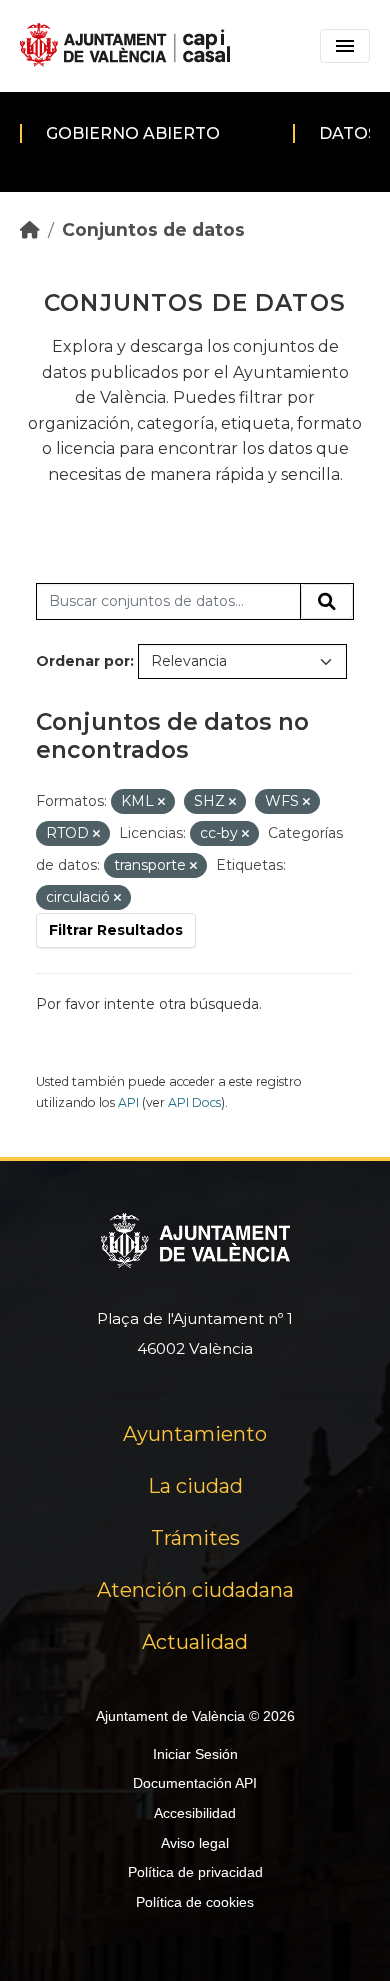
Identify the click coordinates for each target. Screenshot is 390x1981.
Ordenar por (83, 661)
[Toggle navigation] (345, 46)
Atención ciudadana (195, 1590)
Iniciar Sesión (195, 1754)
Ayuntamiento (195, 1434)
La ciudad (195, 1486)
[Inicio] (30, 229)
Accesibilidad (195, 1813)
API (128, 1102)
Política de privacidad (195, 1872)
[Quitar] (161, 802)
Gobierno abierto (133, 133)
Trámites (195, 1538)
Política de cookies (195, 1902)
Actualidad (195, 1642)
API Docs (194, 1102)
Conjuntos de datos (153, 229)
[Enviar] (327, 602)
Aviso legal (195, 1843)
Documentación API (195, 1783)
